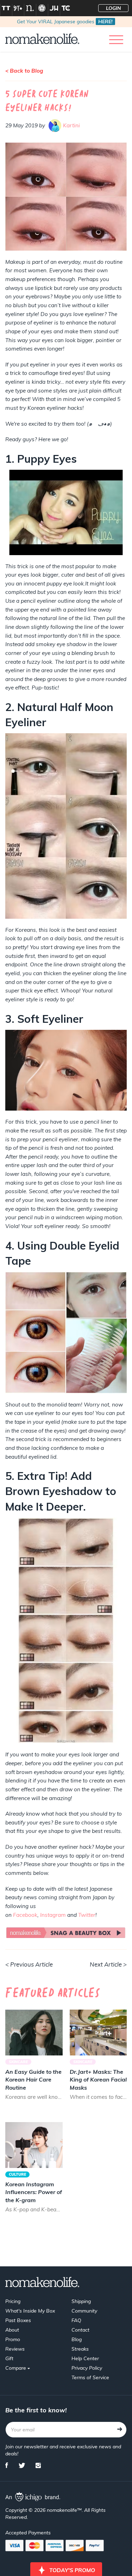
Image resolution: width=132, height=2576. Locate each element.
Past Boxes (18, 2320)
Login (114, 8)
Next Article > (108, 1964)
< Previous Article (29, 1964)
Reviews (15, 2349)
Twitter (87, 1915)
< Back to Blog (24, 71)
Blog (77, 2339)
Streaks (80, 2349)
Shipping (81, 2301)
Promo (13, 2339)
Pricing (13, 2301)
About (12, 2330)
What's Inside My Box (30, 2311)
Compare (16, 2368)
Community (84, 2311)
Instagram (53, 1915)
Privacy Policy (87, 2368)
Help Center (85, 2358)
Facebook (25, 1915)
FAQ (76, 2320)
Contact (80, 2330)
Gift (9, 2358)
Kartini (71, 125)
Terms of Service (90, 2377)
